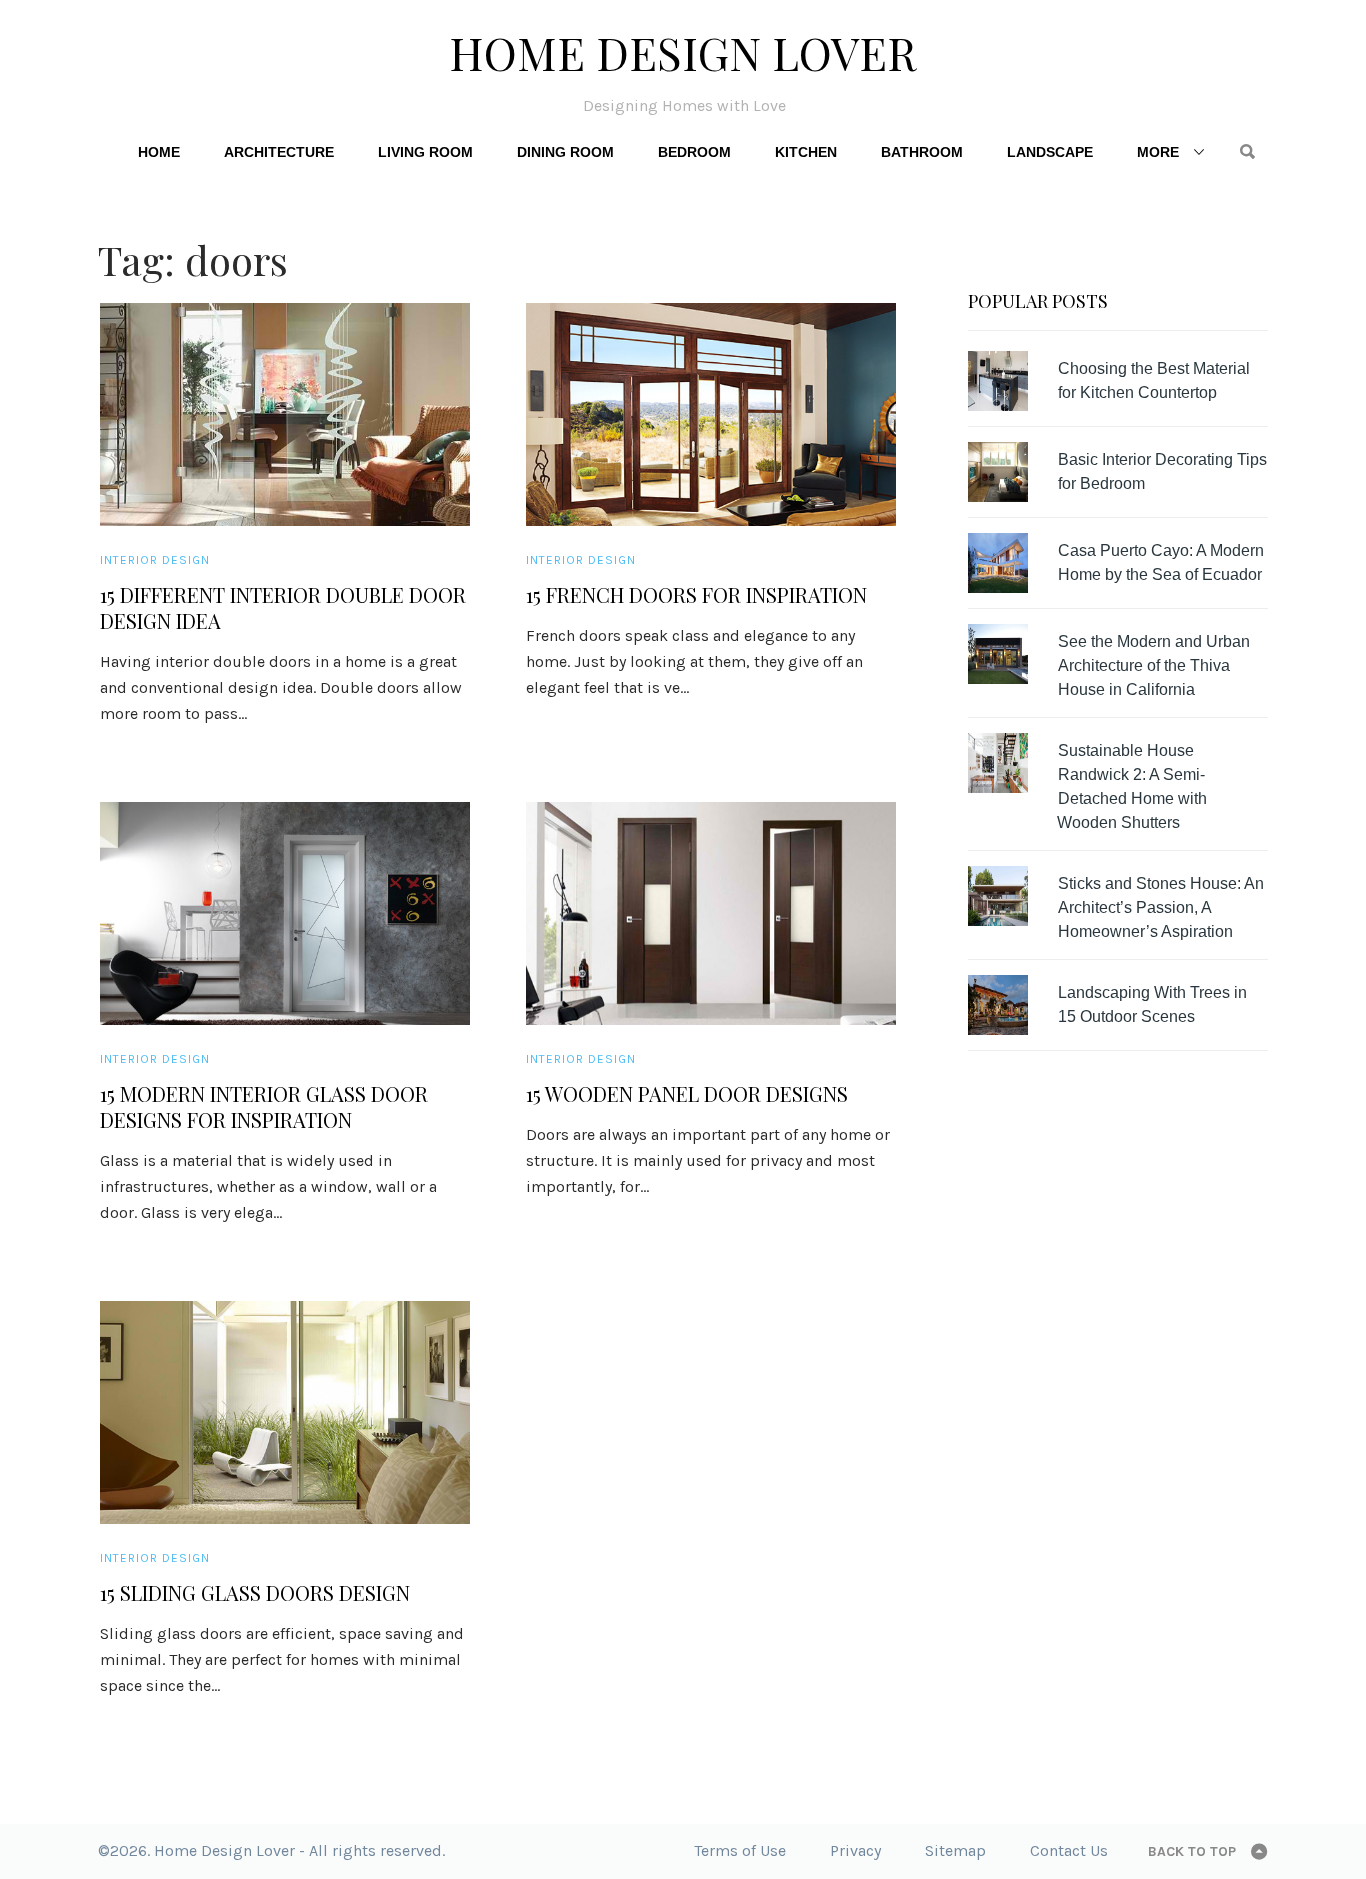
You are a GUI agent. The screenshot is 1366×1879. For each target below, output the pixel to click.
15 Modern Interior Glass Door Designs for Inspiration (264, 1107)
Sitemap (955, 1850)
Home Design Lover (683, 52)
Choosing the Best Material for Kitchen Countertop (1154, 380)
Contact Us (1069, 1850)
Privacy (855, 1850)
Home (159, 152)
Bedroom (694, 152)
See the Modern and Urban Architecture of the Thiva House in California (1154, 665)
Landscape (1050, 152)
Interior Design (155, 560)
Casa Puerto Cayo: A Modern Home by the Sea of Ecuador (1161, 562)
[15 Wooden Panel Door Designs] (711, 913)
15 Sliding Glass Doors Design (255, 1593)
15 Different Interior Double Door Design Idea (283, 608)
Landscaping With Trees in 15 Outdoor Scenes (1152, 1004)
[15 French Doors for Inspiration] (711, 414)
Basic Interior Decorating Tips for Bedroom (1162, 471)
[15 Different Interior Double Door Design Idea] (285, 414)
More (1158, 152)
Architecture (279, 152)
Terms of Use (740, 1850)
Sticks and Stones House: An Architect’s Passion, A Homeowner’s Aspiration (1161, 907)
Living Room (425, 152)
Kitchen (806, 152)
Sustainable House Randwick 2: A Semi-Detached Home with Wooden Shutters (1132, 786)
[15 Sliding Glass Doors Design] (285, 1412)
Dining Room (565, 152)
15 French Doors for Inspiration (696, 595)
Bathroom (922, 152)
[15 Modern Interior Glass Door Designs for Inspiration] (285, 913)
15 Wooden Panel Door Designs (687, 1094)
